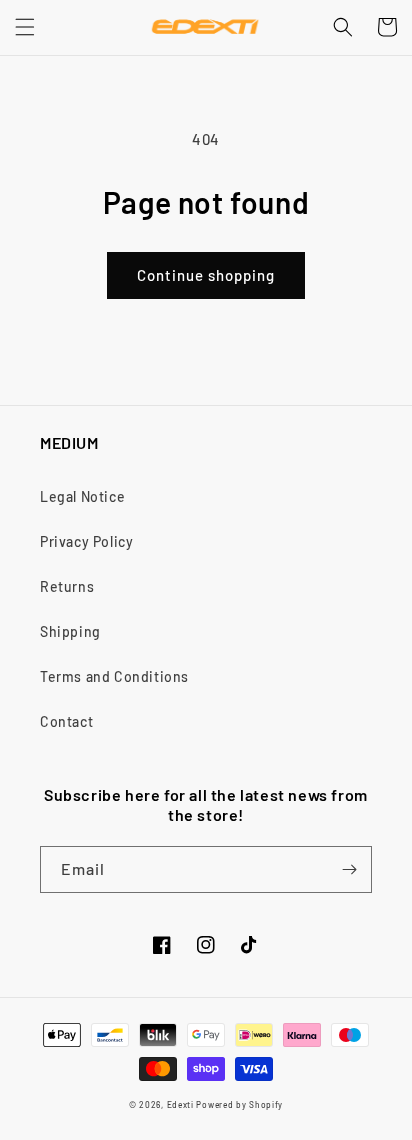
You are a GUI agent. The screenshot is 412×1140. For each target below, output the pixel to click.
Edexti (180, 1105)
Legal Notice (82, 496)
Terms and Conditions (114, 676)
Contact (66, 721)
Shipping (70, 631)
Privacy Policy (86, 541)
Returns (67, 586)
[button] (25, 27)
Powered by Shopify (239, 1105)
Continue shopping (206, 275)
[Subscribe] (349, 869)
